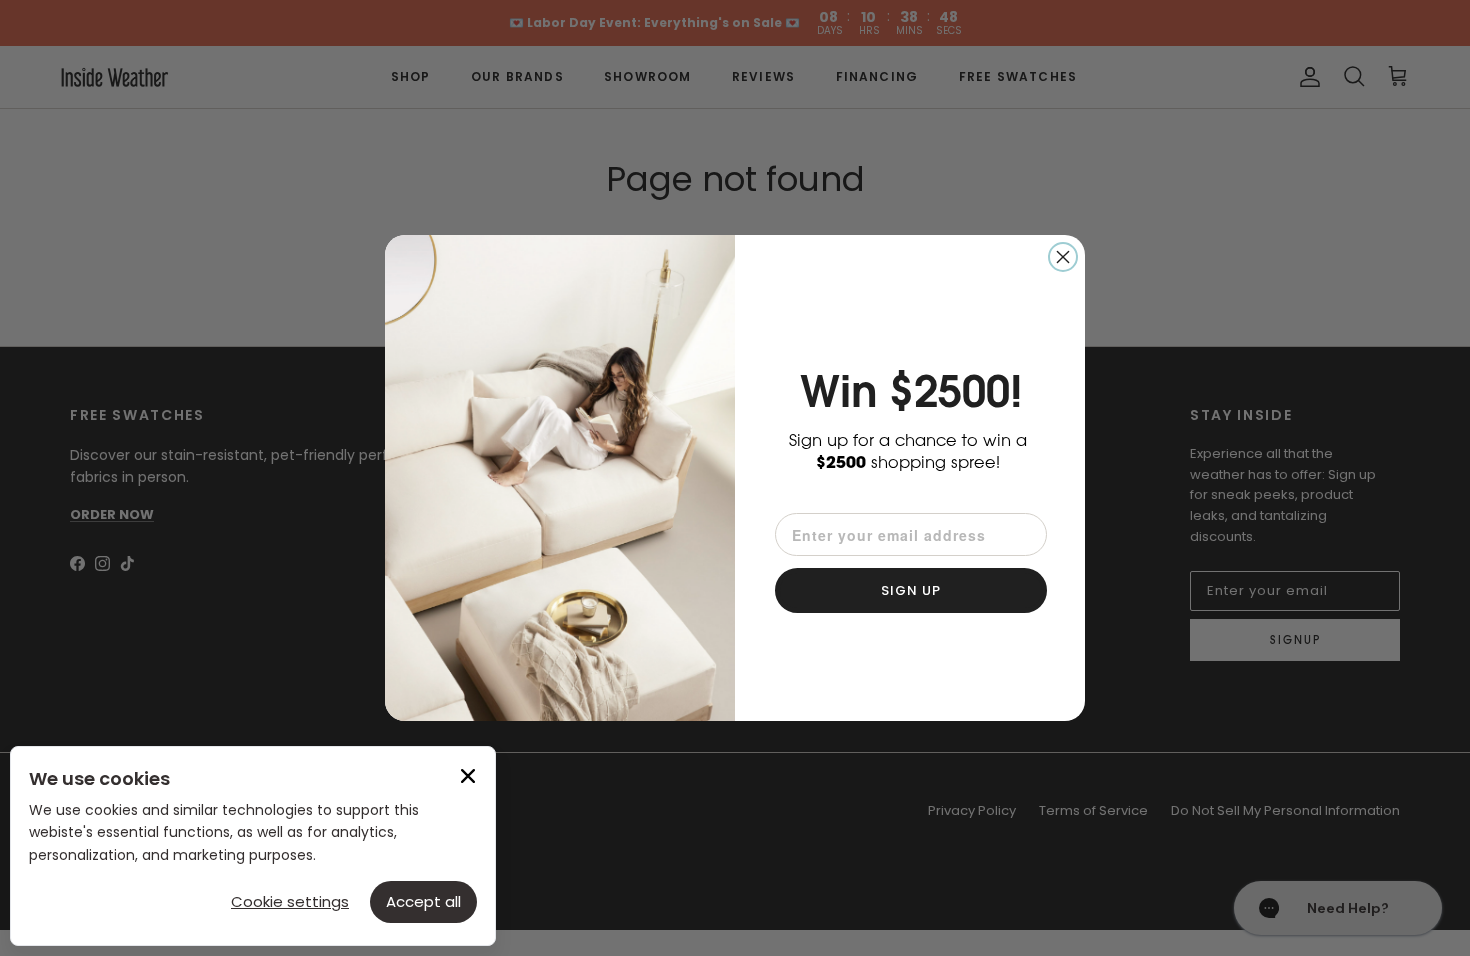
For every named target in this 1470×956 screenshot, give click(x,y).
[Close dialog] (1063, 257)
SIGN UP (911, 590)
